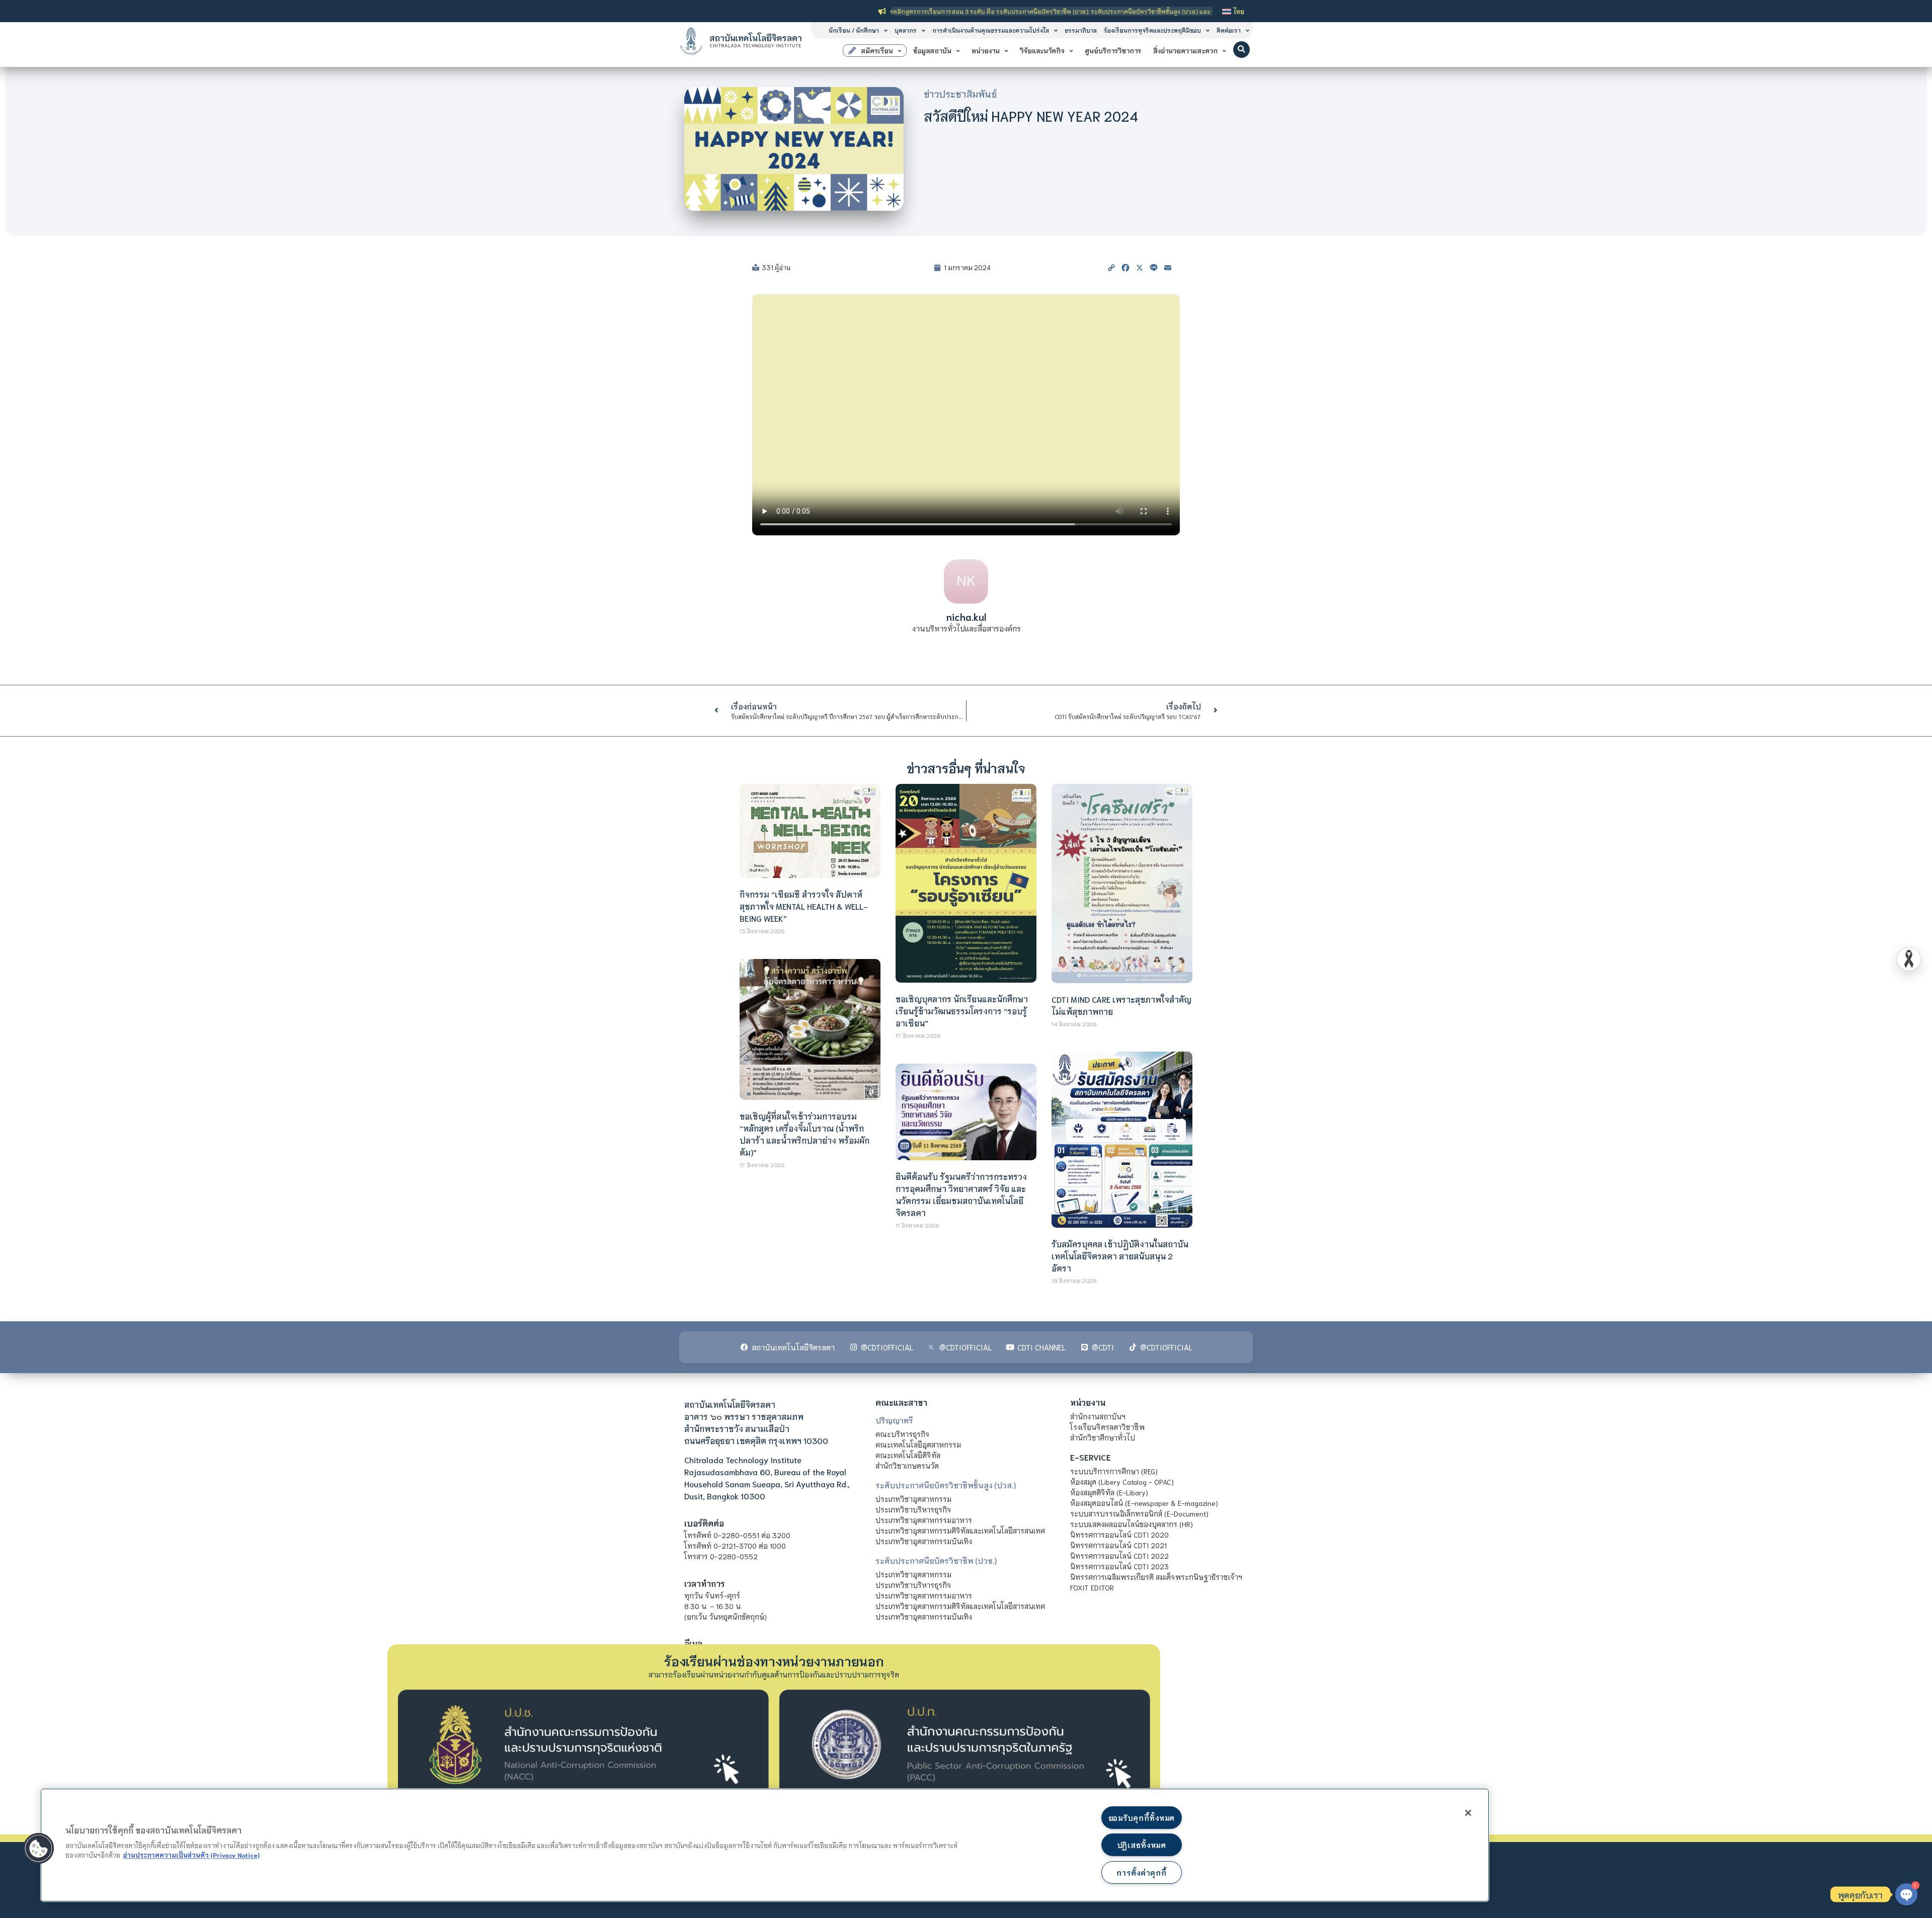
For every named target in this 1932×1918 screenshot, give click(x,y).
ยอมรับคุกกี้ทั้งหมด (1142, 1818)
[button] (1241, 50)
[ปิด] (1468, 1813)
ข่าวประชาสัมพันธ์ (960, 94)
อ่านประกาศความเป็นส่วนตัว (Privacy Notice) (191, 1855)
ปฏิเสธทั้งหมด (1142, 1845)
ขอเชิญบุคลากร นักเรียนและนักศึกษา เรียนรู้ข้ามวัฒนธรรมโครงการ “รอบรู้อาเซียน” (962, 1011)
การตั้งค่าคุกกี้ (1141, 1872)
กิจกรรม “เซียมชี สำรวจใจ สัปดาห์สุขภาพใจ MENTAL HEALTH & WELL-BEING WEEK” (804, 906)
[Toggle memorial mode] (1909, 959)
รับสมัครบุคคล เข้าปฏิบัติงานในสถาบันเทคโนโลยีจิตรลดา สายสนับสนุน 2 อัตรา (1120, 1256)
